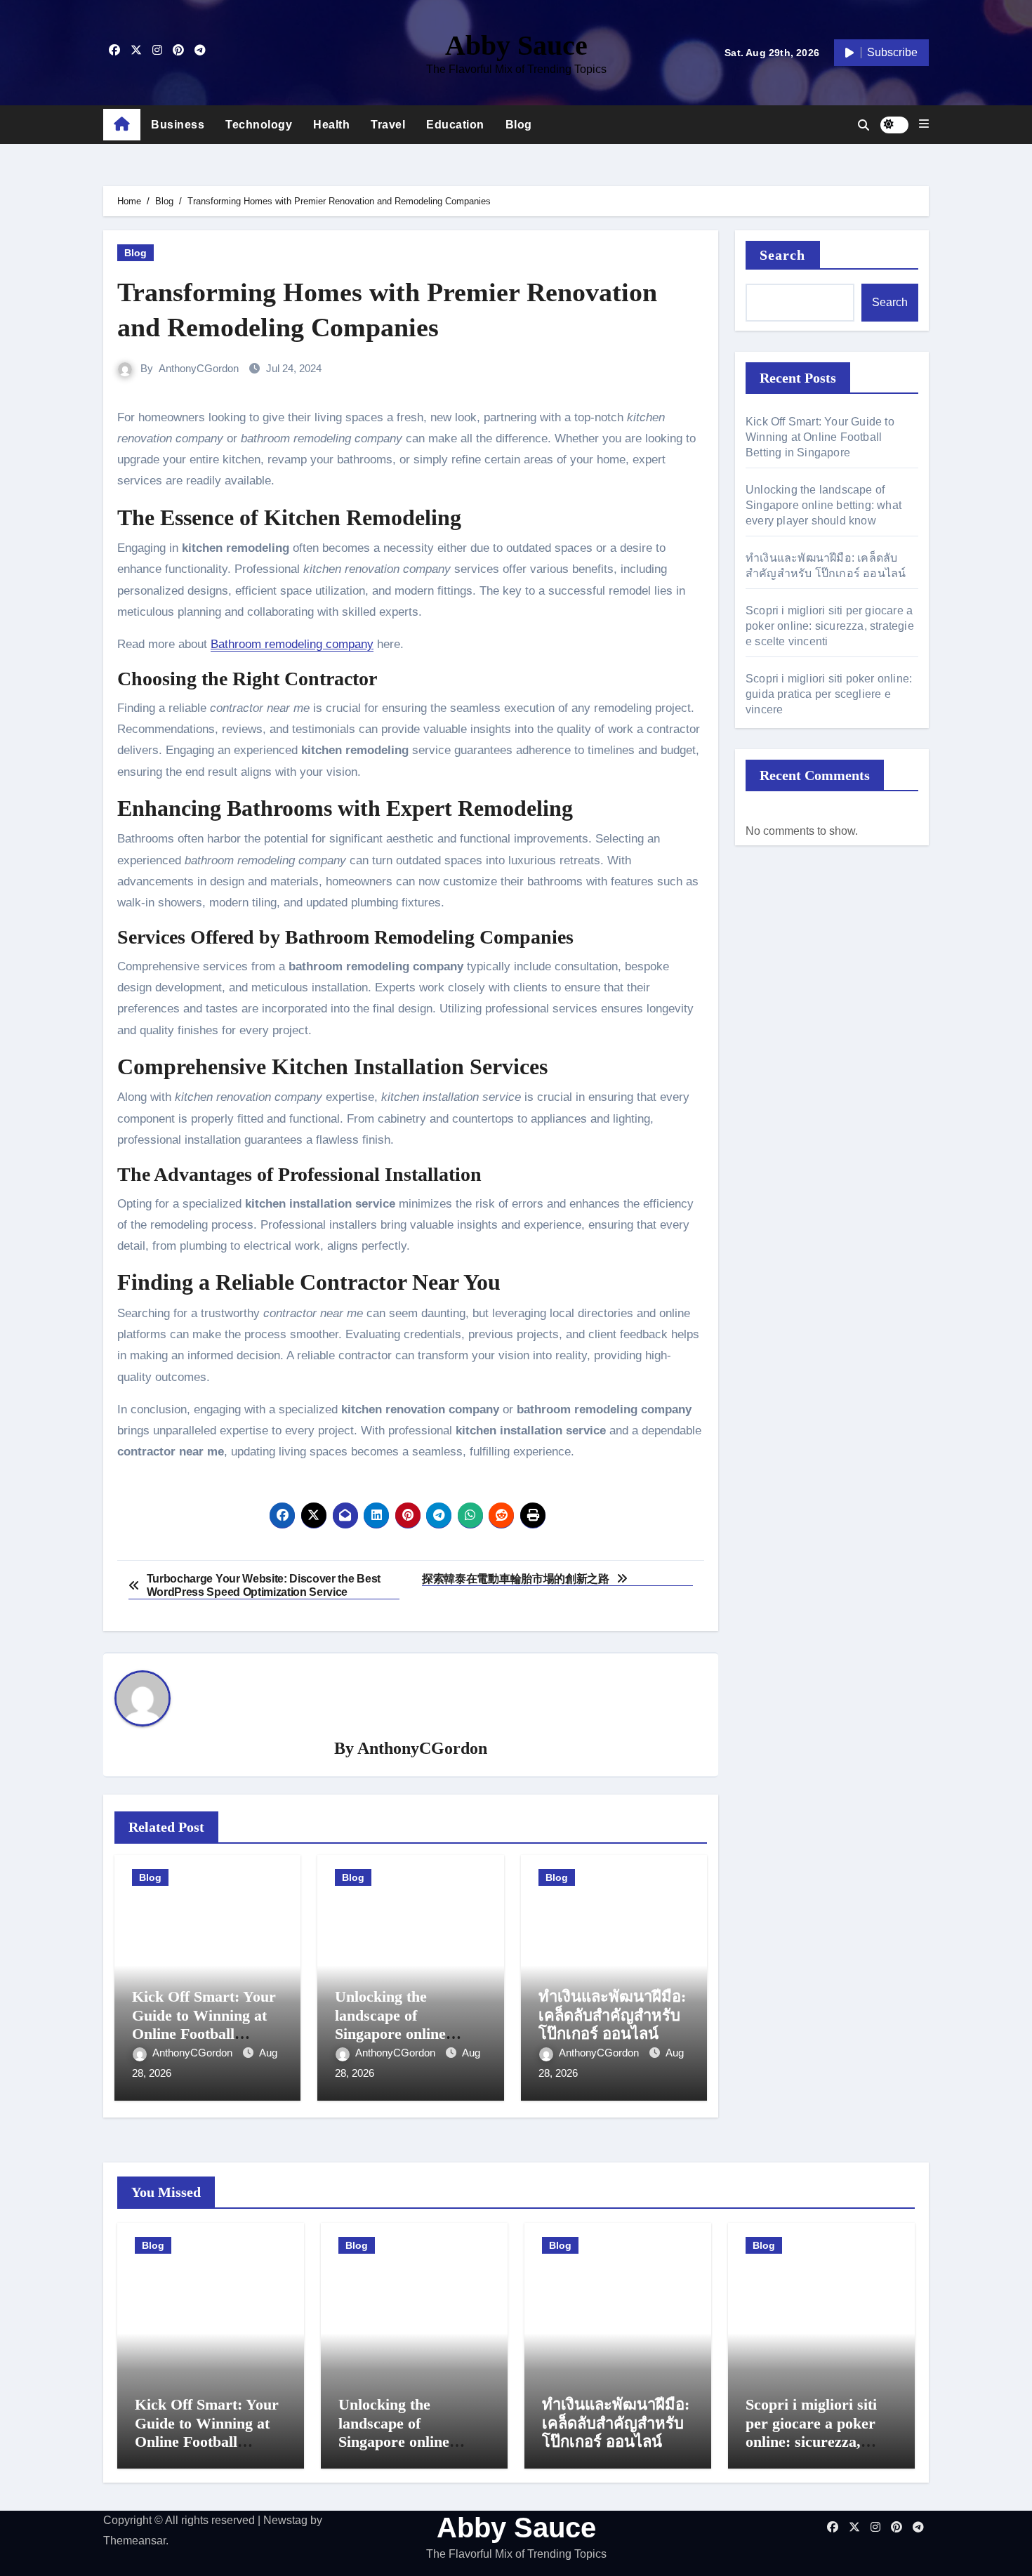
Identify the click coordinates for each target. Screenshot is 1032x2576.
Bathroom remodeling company (292, 644)
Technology (259, 125)
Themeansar (134, 2541)
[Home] (122, 125)
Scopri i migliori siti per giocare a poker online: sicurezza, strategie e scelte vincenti (830, 626)
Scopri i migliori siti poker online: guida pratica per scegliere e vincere (829, 694)
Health (331, 125)
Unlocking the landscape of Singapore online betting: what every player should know (400, 2034)
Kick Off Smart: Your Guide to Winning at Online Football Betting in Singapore (204, 2024)
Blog (519, 125)
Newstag (285, 2520)
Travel (388, 125)
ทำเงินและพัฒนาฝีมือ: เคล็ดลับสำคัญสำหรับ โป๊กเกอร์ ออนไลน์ (612, 2015)
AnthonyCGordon (199, 368)
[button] (924, 124)
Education (455, 125)
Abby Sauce (516, 45)
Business (178, 125)
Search (783, 255)
